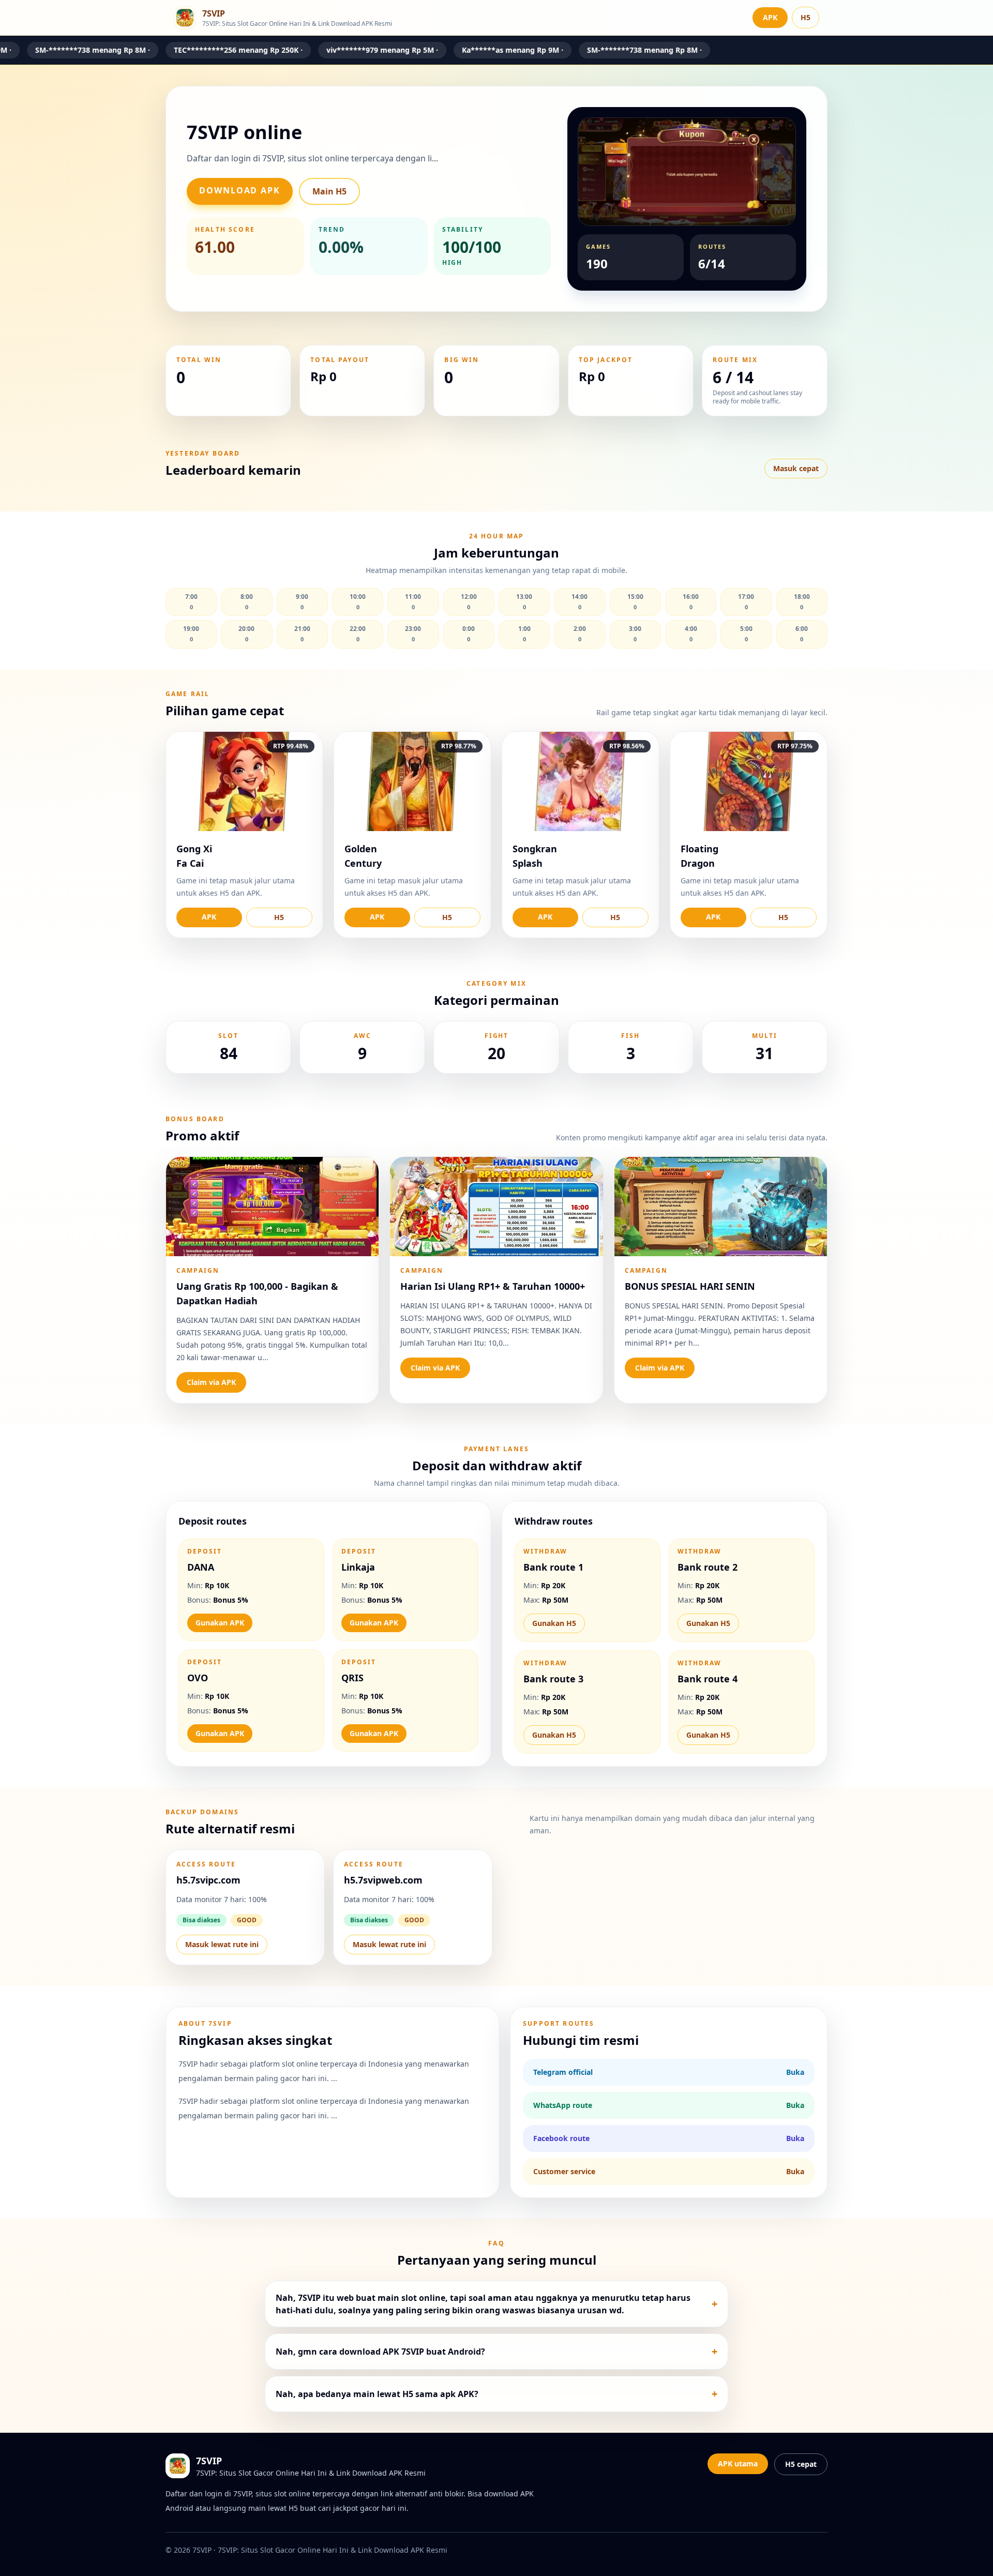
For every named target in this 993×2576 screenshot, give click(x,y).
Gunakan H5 (554, 1623)
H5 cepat (801, 2464)
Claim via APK (211, 1382)
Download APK (240, 190)
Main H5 (329, 191)
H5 (806, 17)
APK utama (738, 2464)
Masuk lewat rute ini (222, 1944)
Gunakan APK (220, 1623)
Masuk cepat (796, 468)
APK (770, 17)
